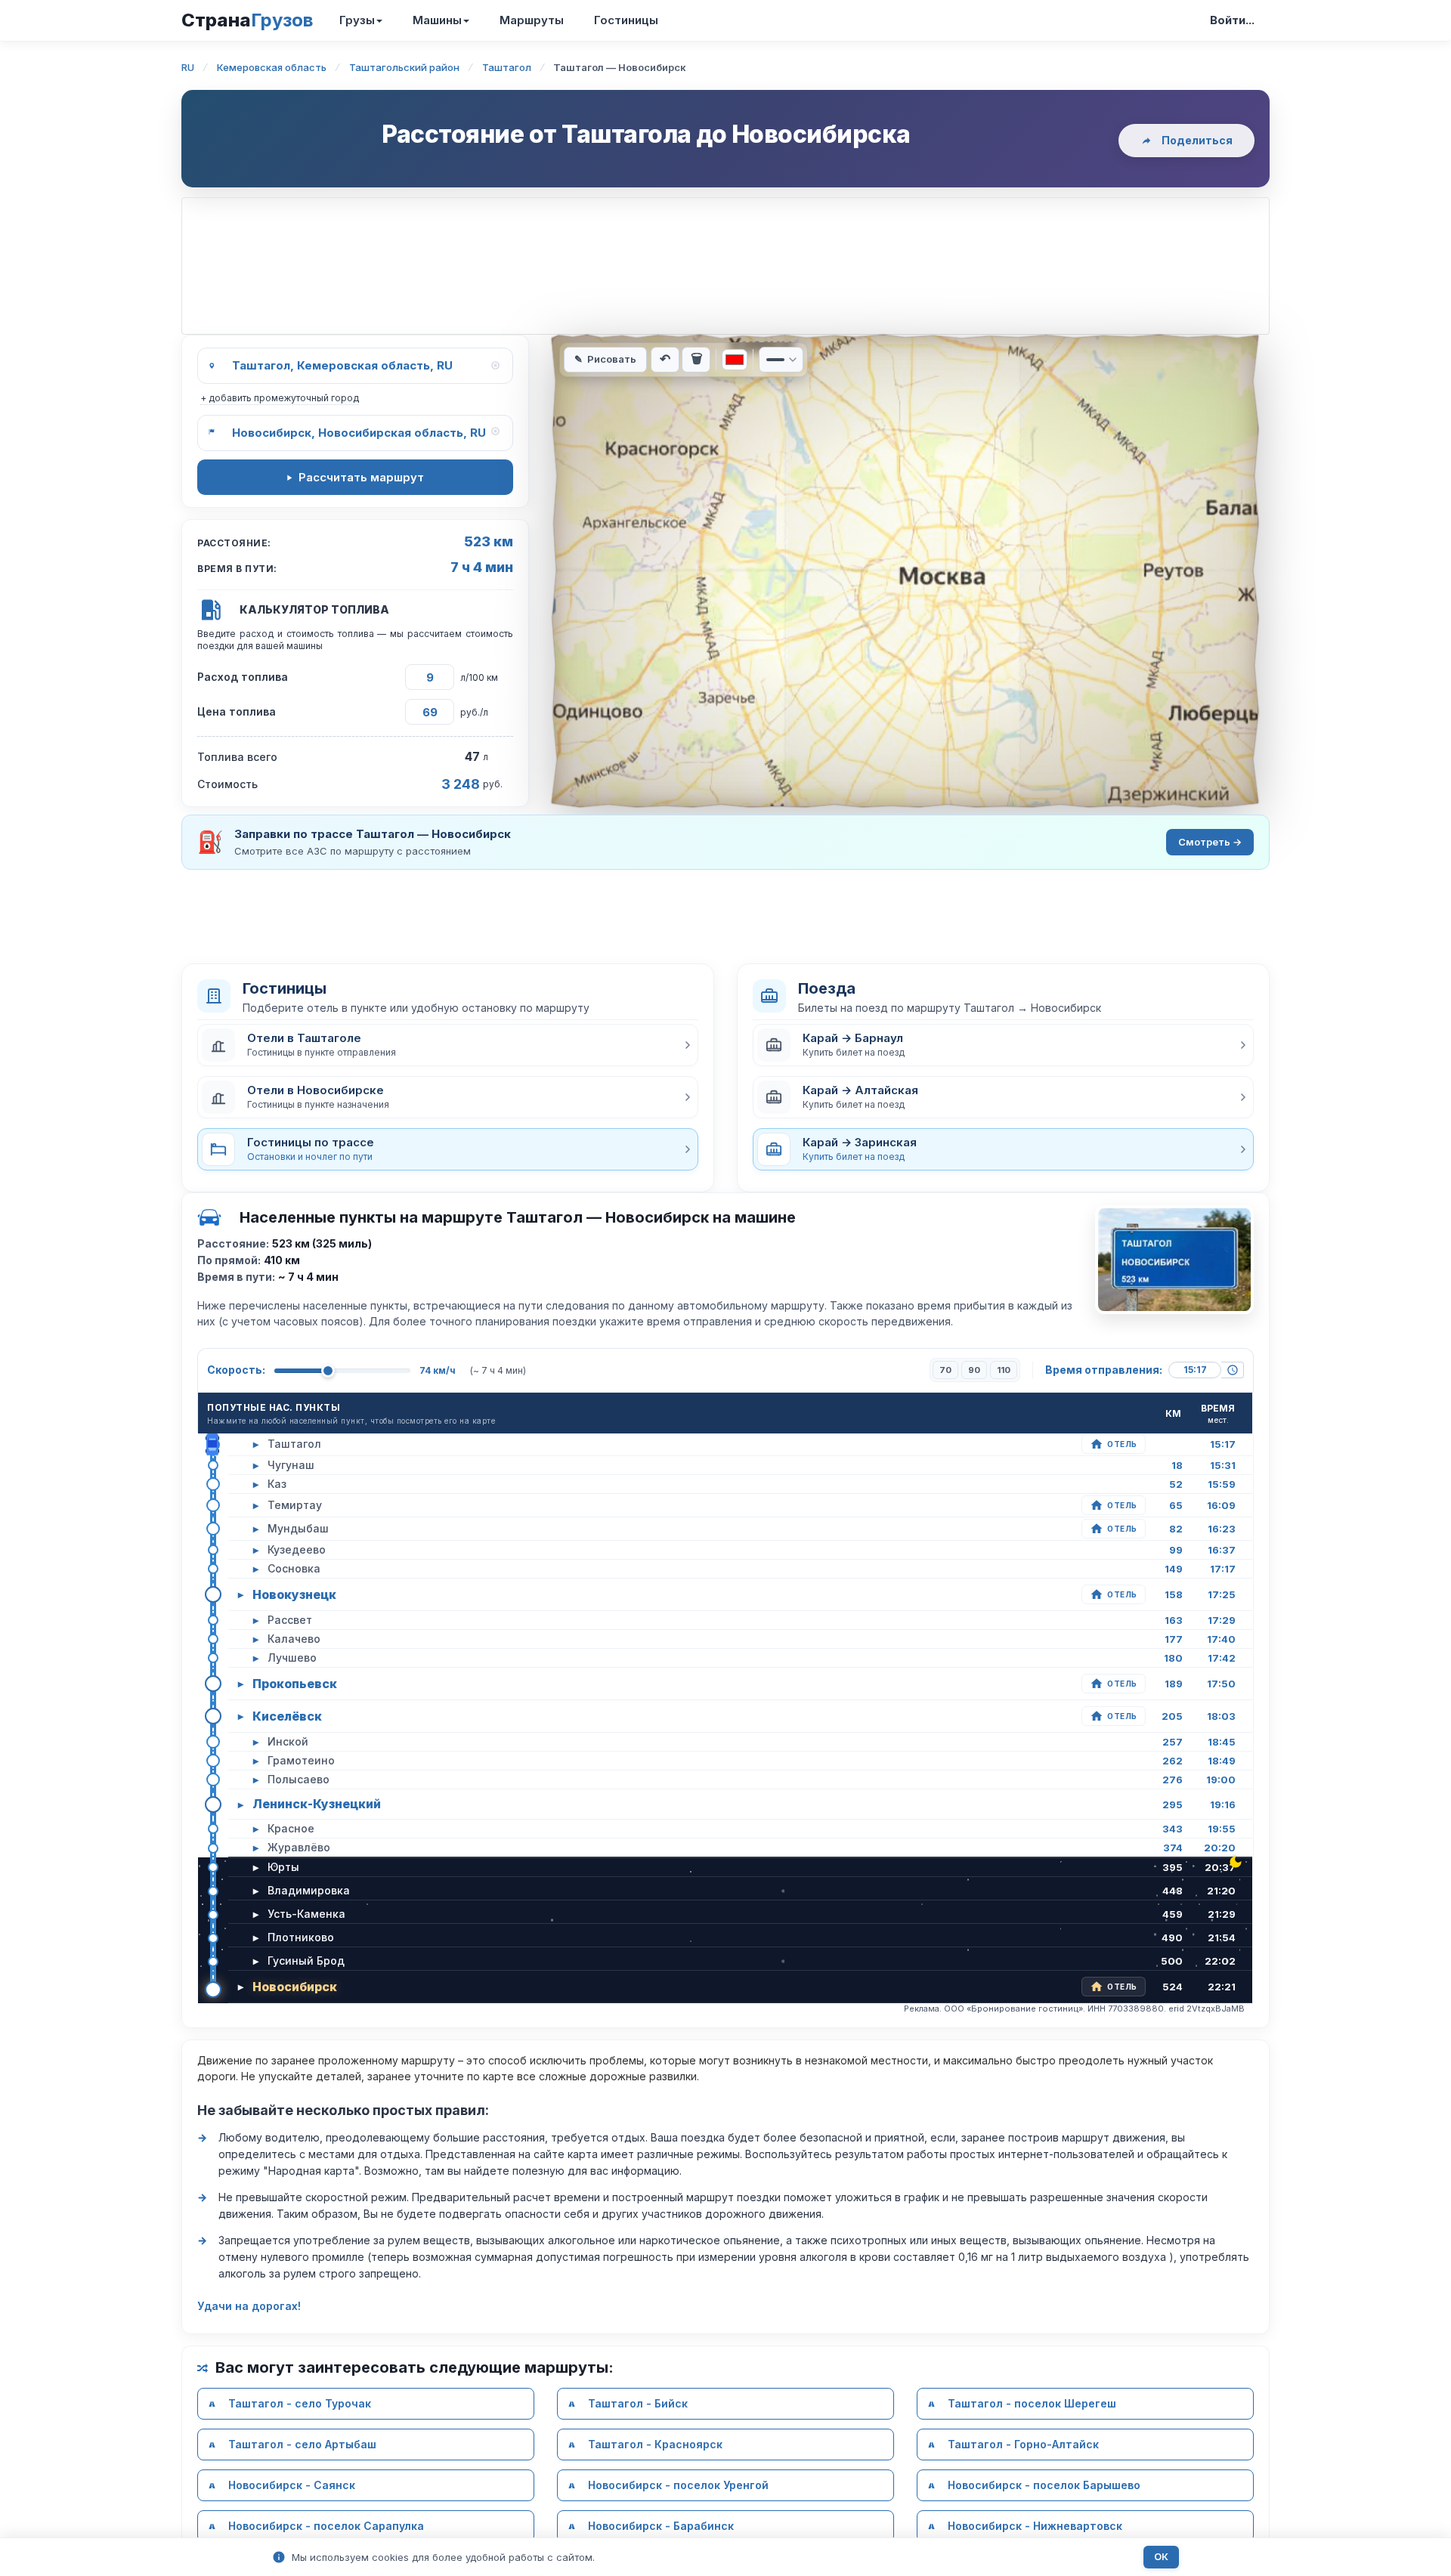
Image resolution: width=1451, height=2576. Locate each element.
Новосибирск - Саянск (292, 2485)
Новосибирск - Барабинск (661, 2526)
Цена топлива (237, 711)
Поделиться (1197, 140)
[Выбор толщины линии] (781, 360)
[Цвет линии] (735, 360)
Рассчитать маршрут (361, 477)
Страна (247, 20)
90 (974, 1370)
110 (1004, 1370)
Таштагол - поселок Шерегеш (1032, 2403)
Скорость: (236, 1370)
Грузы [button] (357, 20)
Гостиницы (626, 20)
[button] (448, 1045)
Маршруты (532, 20)
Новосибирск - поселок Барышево (1044, 2485)
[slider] (328, 1371)
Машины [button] (437, 20)
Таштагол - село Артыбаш (302, 2444)
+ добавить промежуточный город (280, 398)
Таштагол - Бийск (638, 2403)
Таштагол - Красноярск (655, 2444)
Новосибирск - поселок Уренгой (678, 2485)
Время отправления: (1104, 1370)
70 (945, 1370)
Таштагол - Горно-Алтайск (1023, 2444)
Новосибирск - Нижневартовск (1035, 2526)
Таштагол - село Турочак (300, 2403)
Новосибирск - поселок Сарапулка (326, 2526)
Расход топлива (243, 677)
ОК (1161, 2557)
